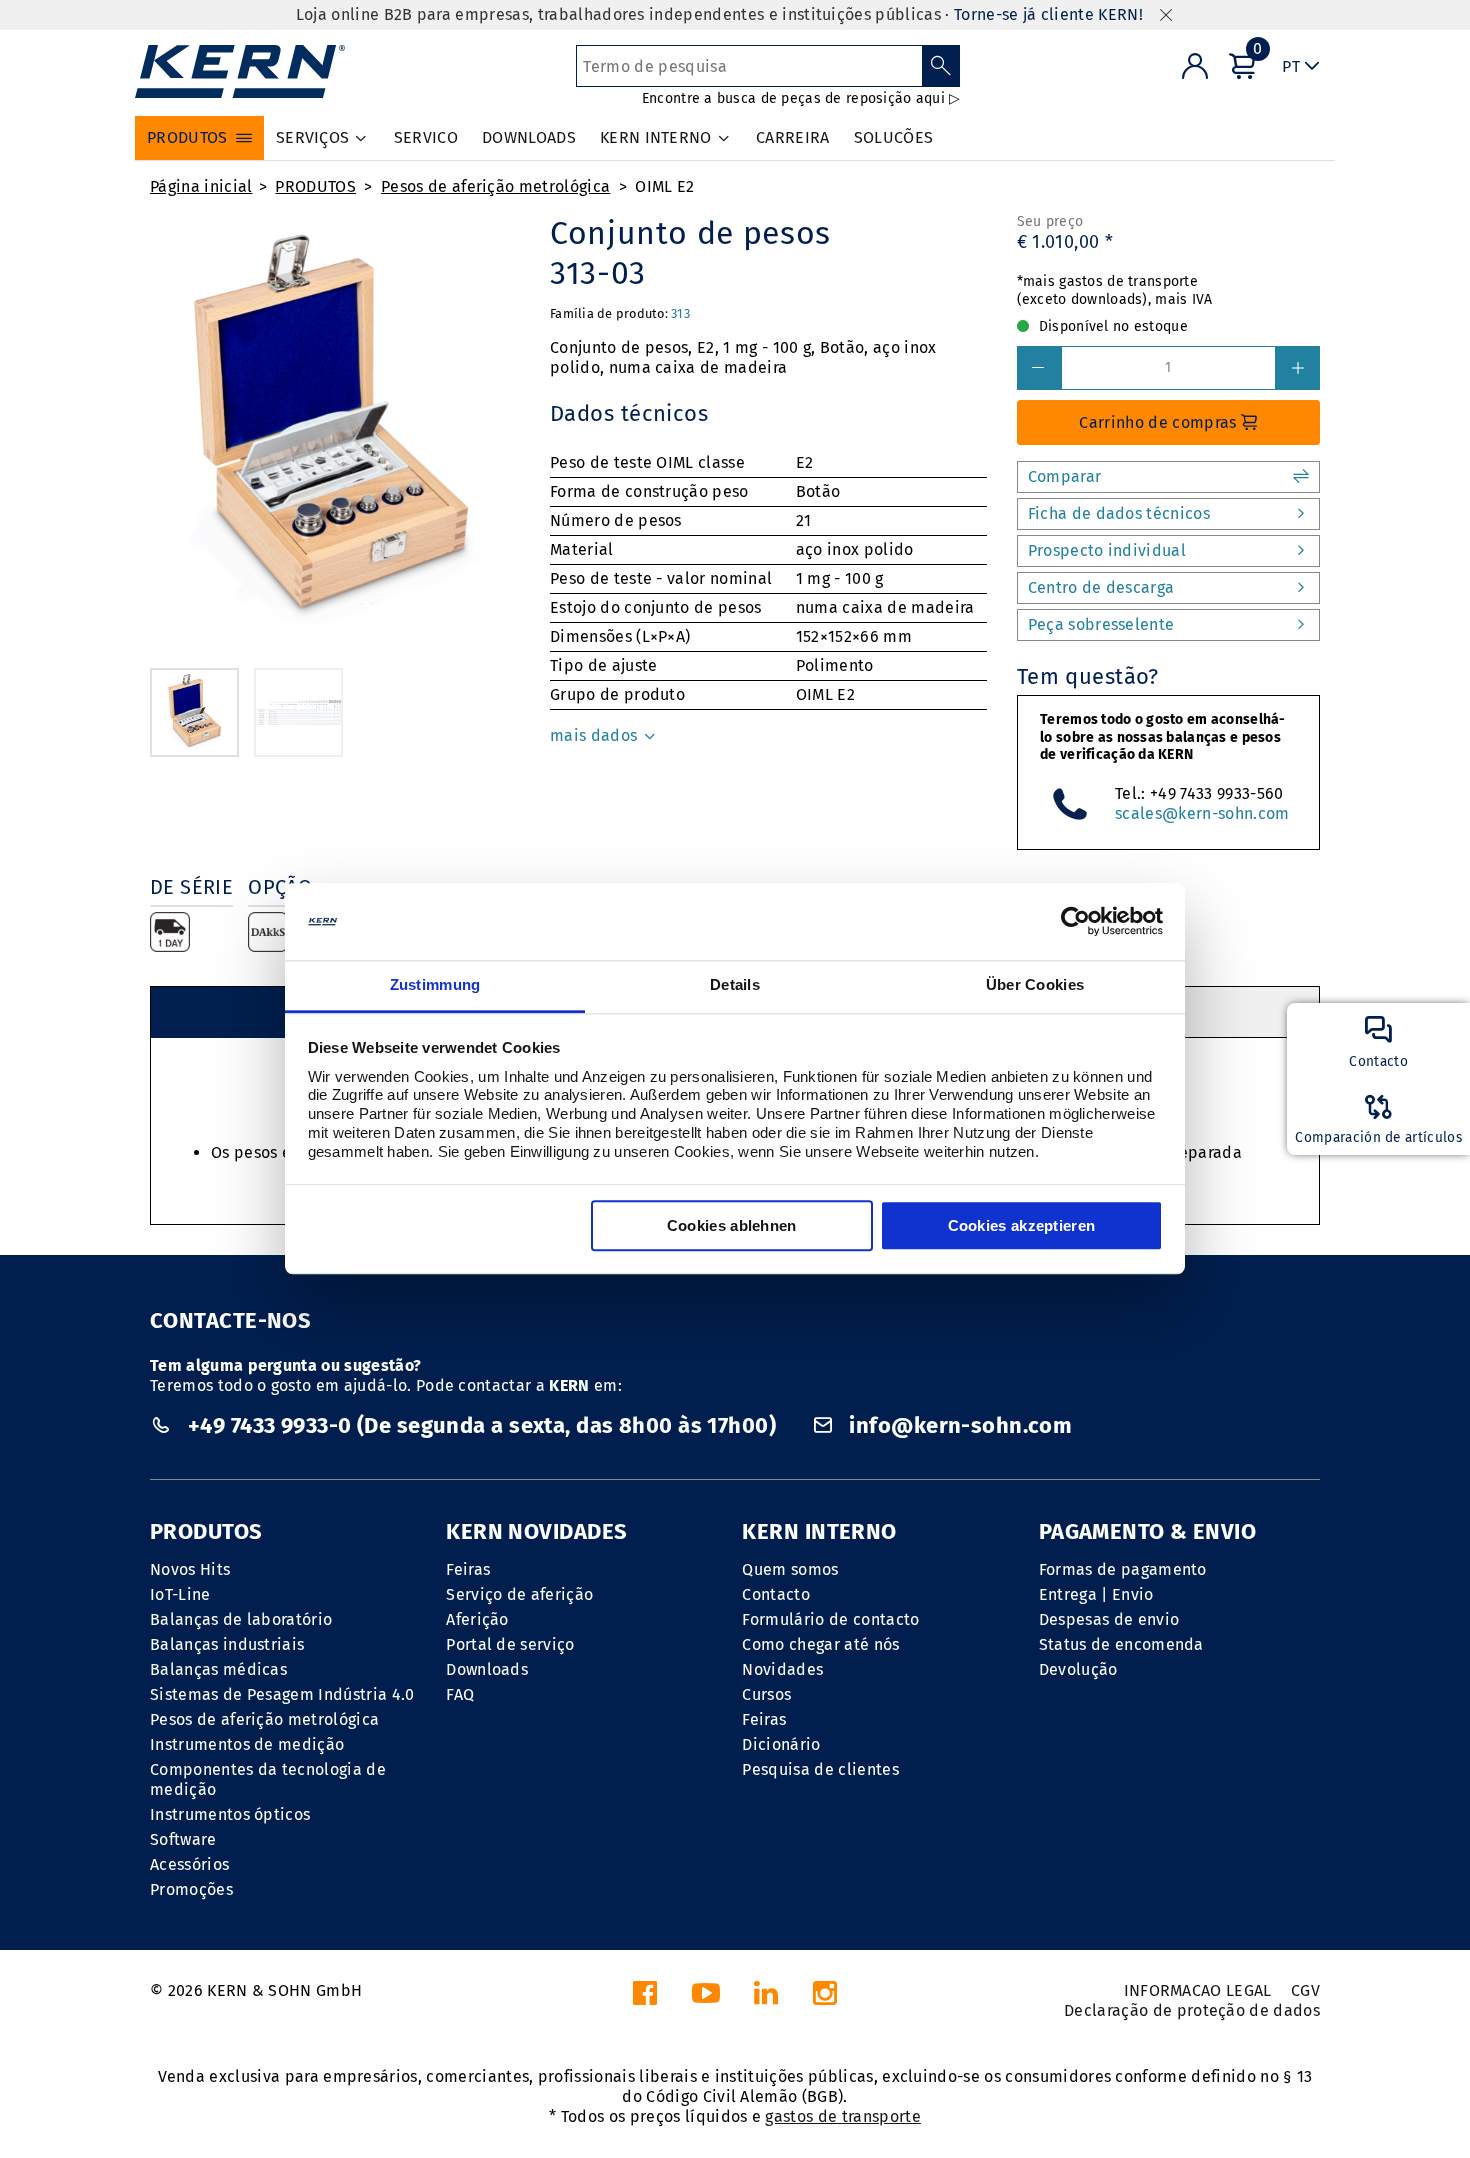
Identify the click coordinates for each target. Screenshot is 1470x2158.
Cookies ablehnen (732, 1225)
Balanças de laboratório (241, 1619)
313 (680, 313)
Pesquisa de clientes (820, 1769)
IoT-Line (180, 1594)
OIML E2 (664, 186)
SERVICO (426, 137)
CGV (1305, 1990)
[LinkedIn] (766, 1998)
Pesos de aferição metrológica (495, 186)
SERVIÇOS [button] (313, 137)
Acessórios (189, 1864)
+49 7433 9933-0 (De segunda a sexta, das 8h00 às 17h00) (481, 1425)
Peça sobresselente (1101, 624)
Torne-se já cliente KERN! (1048, 14)
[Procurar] (941, 66)
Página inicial (201, 186)
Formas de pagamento (1123, 1569)
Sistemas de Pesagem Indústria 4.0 (282, 1694)
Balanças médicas (218, 1669)
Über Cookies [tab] (1035, 984)
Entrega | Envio (1096, 1594)
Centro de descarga (1101, 587)
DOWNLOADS (529, 137)
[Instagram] (825, 1998)
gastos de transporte (842, 2116)
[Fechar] (1166, 15)
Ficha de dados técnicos (1119, 513)
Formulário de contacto (830, 1619)
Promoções (191, 1889)
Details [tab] (735, 984)
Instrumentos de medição (247, 1744)
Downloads (487, 1669)
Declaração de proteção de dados (1192, 2010)
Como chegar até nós (820, 1644)
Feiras (468, 1569)
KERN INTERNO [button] (656, 137)
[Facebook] (645, 1998)
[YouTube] (706, 1998)
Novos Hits (190, 1569)
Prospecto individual (1107, 550)
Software (183, 1839)
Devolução (1078, 1669)
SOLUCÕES (894, 137)
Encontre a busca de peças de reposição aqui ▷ (801, 98)
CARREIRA (793, 137)
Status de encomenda (1121, 1644)
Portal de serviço (510, 1644)
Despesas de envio (1109, 1619)
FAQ (460, 1694)
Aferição (477, 1619)
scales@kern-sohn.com (1202, 813)
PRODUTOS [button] (187, 137)
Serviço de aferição (519, 1594)
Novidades (782, 1669)
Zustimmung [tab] (435, 984)
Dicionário (781, 1744)
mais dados (596, 735)
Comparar (1065, 476)
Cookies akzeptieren (1022, 1225)
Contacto (776, 1594)
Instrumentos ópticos (230, 1814)
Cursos (766, 1694)
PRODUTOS (315, 186)
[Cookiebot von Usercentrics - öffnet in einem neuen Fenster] (1075, 922)
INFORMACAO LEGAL (1198, 1990)
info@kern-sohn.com (958, 1425)
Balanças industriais (227, 1644)
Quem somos (790, 1569)
